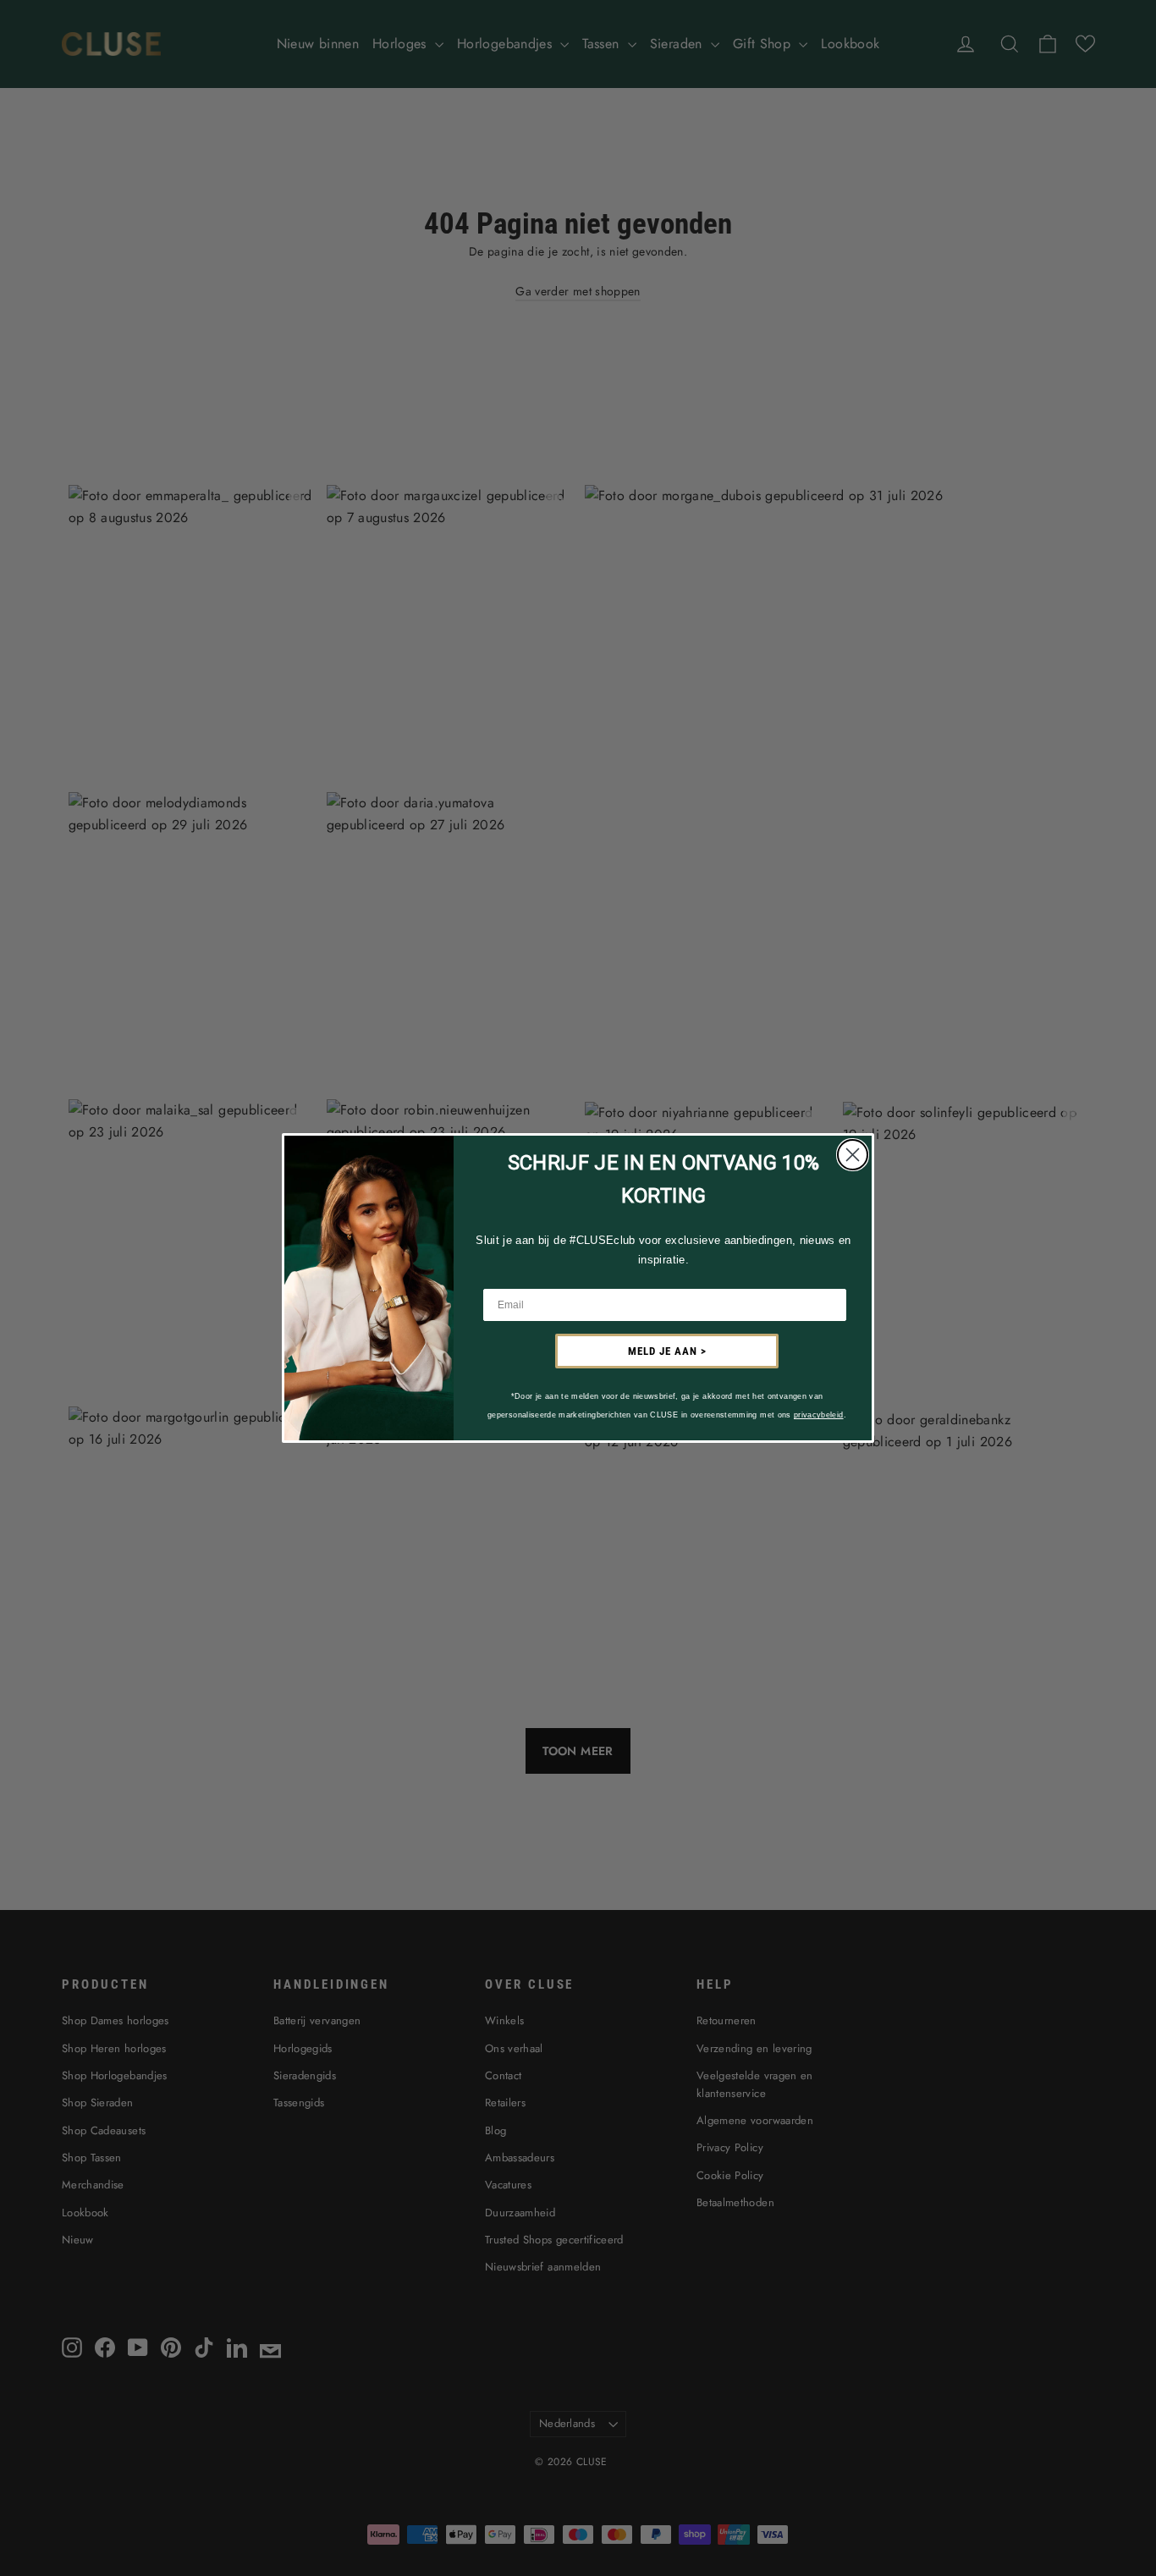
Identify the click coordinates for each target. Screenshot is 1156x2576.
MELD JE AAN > (667, 1351)
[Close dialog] (853, 1155)
